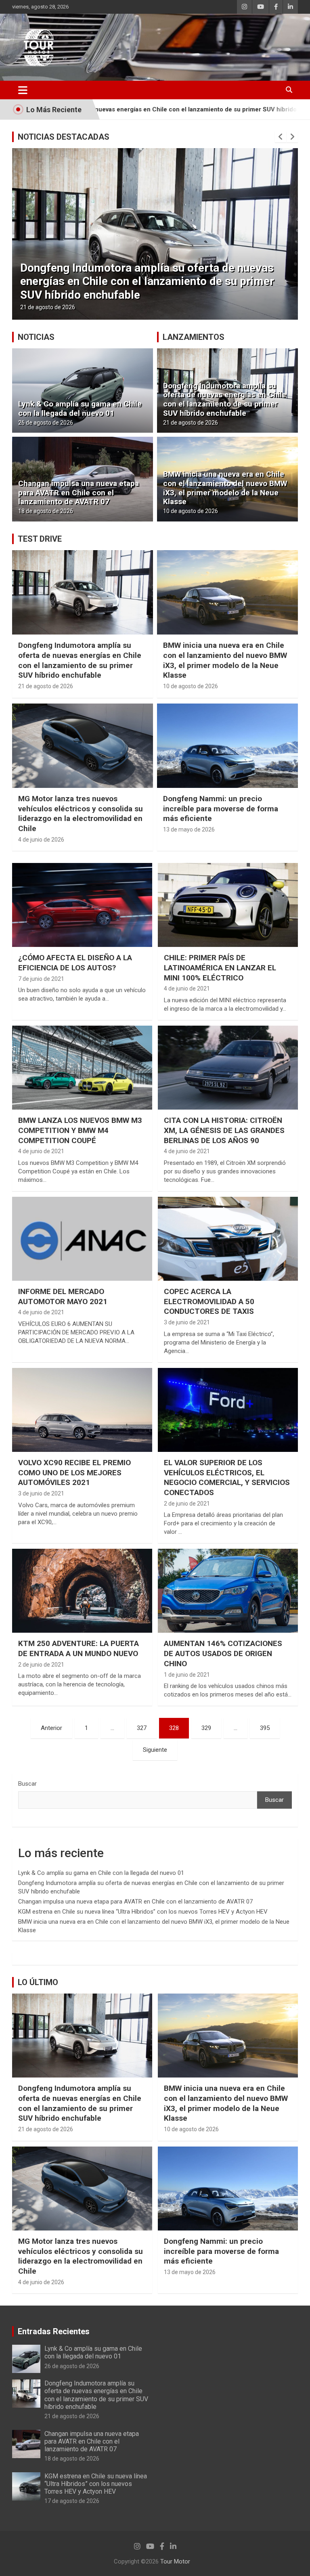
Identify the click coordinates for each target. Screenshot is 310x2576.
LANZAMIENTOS (194, 337)
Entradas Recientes (54, 2331)
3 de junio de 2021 (187, 1322)
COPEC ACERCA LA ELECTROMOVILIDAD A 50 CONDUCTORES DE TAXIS (209, 1301)
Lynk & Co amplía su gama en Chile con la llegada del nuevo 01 (80, 408)
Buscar (27, 1784)
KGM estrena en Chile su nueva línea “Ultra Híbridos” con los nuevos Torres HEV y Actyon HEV (143, 1912)
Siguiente (155, 1750)
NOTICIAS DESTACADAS (64, 137)
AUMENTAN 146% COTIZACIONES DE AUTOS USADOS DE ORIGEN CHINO (223, 1653)
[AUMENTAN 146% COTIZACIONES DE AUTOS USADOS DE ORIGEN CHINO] (228, 1591)
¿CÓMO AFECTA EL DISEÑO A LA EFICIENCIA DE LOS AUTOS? (75, 963)
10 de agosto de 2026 (191, 511)
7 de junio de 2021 (41, 979)
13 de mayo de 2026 (189, 829)
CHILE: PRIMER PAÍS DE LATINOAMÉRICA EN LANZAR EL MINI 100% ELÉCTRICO (220, 968)
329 (206, 1728)
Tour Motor (175, 2561)
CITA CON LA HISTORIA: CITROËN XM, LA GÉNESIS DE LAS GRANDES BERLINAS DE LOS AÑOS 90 (224, 1130)
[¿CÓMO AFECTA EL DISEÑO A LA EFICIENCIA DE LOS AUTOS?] (82, 905)
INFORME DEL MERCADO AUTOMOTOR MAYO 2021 (63, 1296)
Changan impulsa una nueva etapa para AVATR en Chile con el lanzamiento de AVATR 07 (147, 288)
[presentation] (281, 137)
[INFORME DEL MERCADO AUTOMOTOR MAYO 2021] (82, 1239)
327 (142, 1728)
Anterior (51, 1728)
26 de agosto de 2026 (46, 423)
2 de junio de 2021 (187, 1504)
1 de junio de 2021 (187, 1675)
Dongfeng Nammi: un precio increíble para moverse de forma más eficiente (221, 808)
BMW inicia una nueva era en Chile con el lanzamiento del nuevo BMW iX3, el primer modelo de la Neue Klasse (225, 488)
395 (265, 1728)
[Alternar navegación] (23, 90)
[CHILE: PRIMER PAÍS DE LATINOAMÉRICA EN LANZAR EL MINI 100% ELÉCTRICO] (228, 905)
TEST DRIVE (40, 539)
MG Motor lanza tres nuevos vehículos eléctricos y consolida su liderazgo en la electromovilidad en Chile (81, 814)
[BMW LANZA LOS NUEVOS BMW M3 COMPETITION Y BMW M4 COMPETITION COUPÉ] (82, 1067)
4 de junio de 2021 (187, 989)
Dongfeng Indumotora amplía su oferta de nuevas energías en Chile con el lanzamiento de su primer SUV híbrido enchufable (225, 399)
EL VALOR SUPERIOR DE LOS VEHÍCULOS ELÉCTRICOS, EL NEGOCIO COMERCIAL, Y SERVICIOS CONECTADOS (227, 1478)
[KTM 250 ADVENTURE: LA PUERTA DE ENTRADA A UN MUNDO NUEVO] (82, 1591)
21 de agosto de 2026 (191, 423)
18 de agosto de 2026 (48, 307)
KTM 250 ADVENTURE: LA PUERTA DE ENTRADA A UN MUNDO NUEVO (79, 1648)
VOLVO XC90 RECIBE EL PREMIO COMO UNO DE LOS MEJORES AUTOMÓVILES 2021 (74, 1472)
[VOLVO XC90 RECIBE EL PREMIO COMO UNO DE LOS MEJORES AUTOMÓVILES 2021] (82, 1410)
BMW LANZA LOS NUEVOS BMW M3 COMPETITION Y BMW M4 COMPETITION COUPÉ (80, 1130)
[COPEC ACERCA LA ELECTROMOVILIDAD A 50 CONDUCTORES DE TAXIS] (228, 1239)
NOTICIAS (36, 337)
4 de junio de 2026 (41, 840)
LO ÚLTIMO (38, 1982)
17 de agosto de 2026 (72, 2501)
